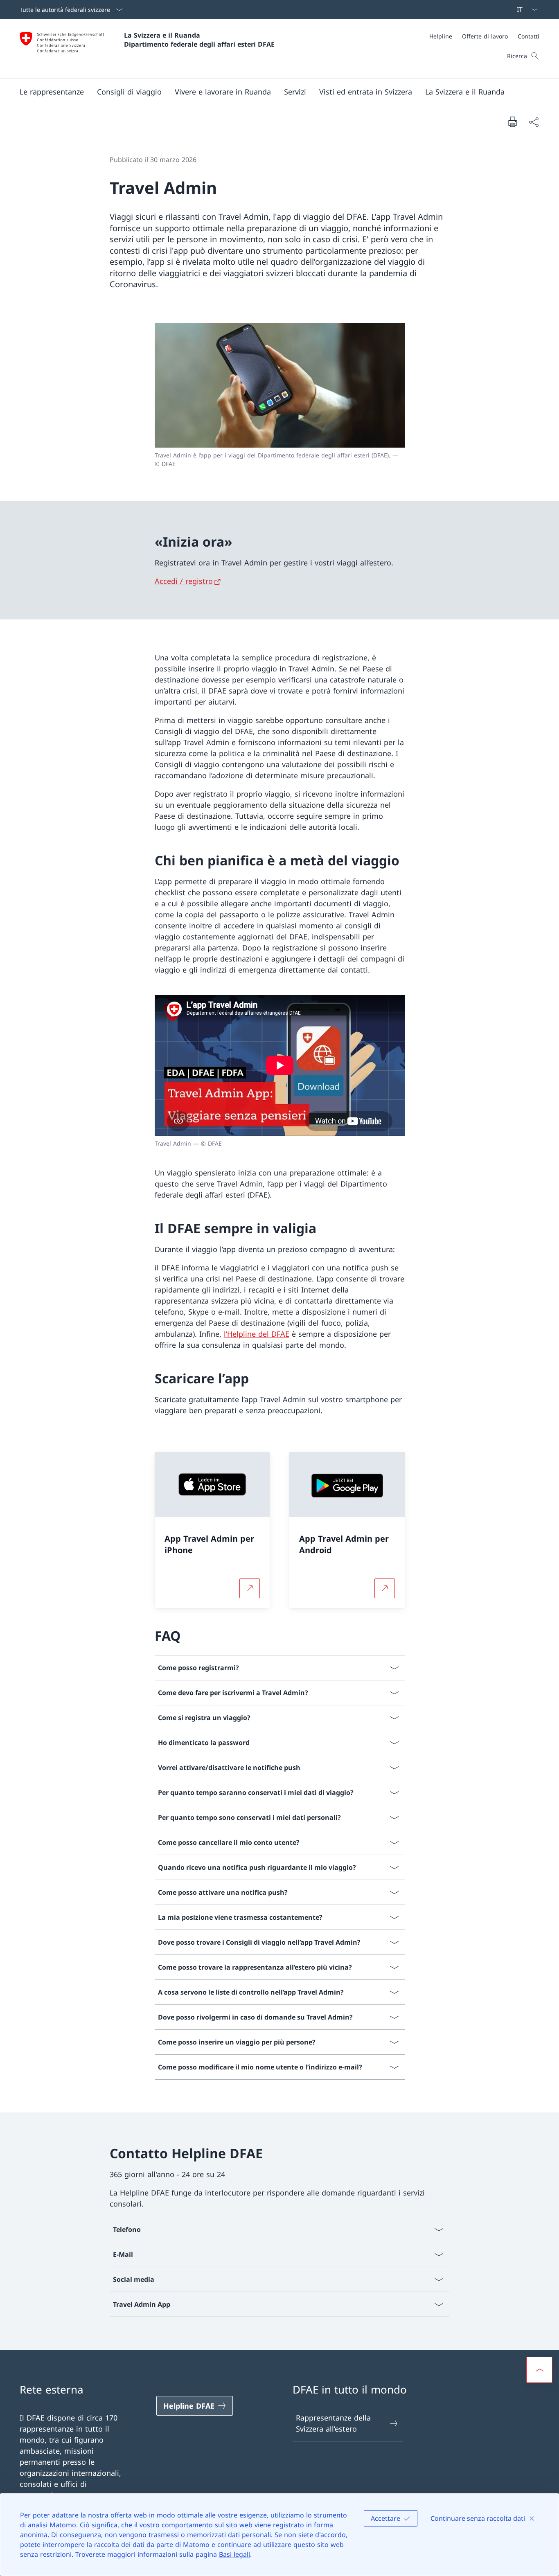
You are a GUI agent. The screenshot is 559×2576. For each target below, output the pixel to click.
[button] (52, 92)
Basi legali (234, 2554)
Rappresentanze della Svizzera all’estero (333, 2423)
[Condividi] (534, 122)
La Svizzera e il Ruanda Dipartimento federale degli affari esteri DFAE (199, 40)
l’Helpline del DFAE (257, 1334)
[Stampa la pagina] (512, 122)
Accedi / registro (184, 581)
